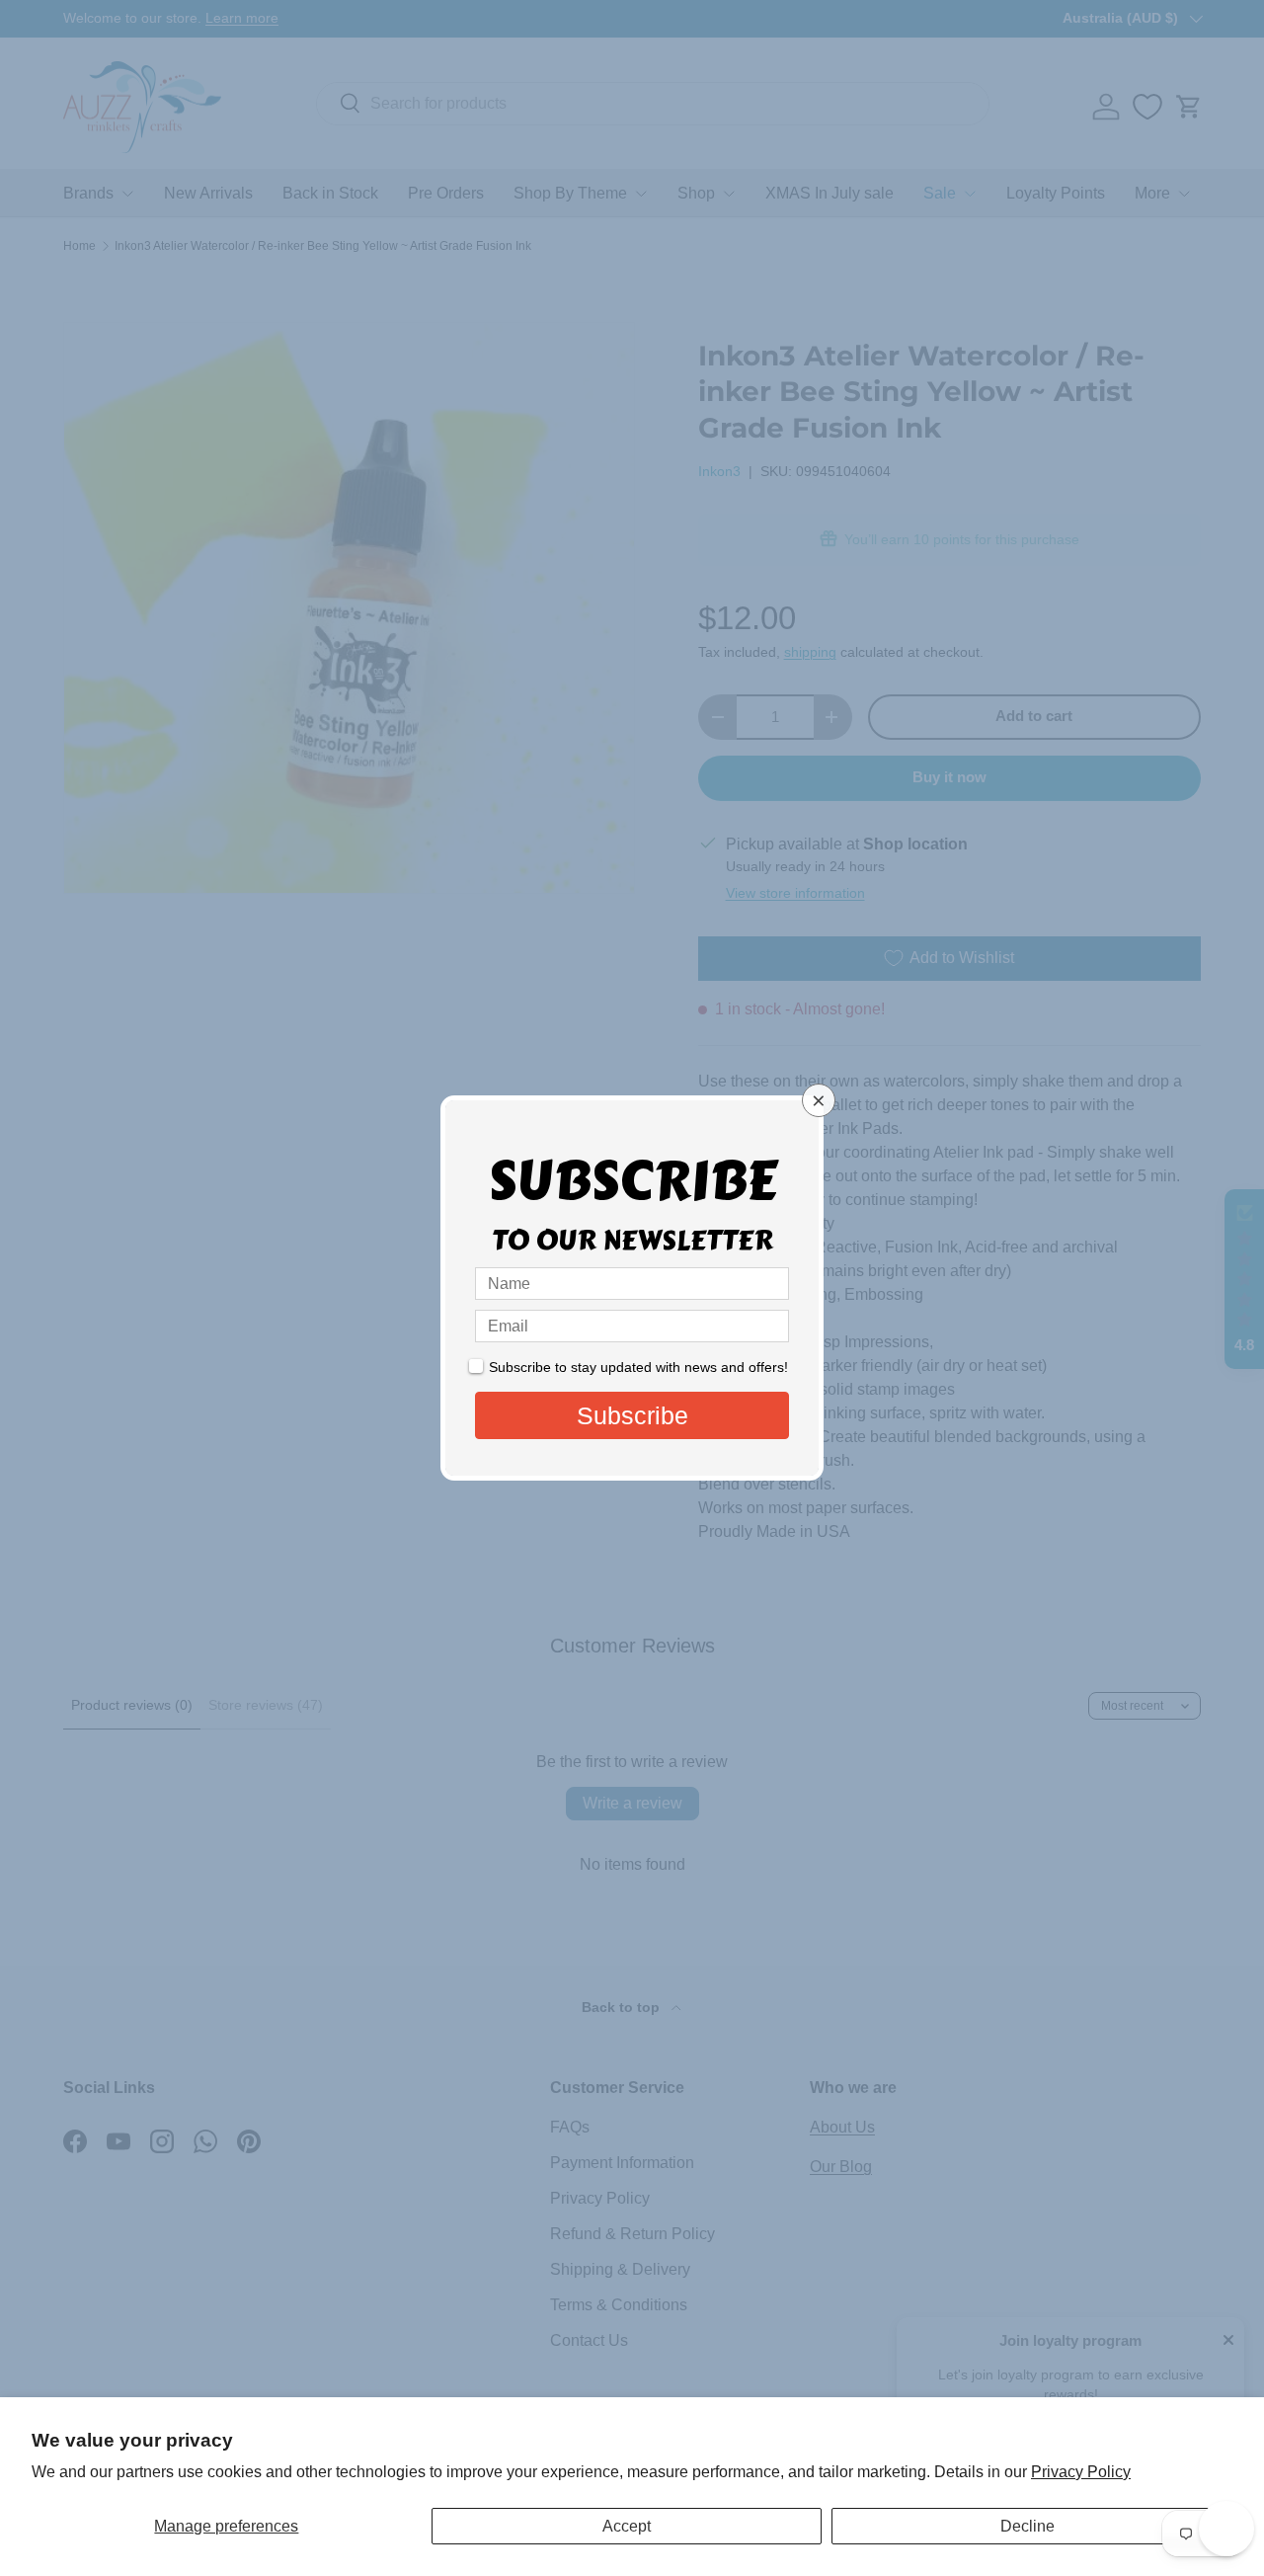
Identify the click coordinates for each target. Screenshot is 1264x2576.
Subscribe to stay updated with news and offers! (638, 1367)
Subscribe (632, 1415)
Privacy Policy (1081, 2472)
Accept (627, 2526)
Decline (1027, 2526)
